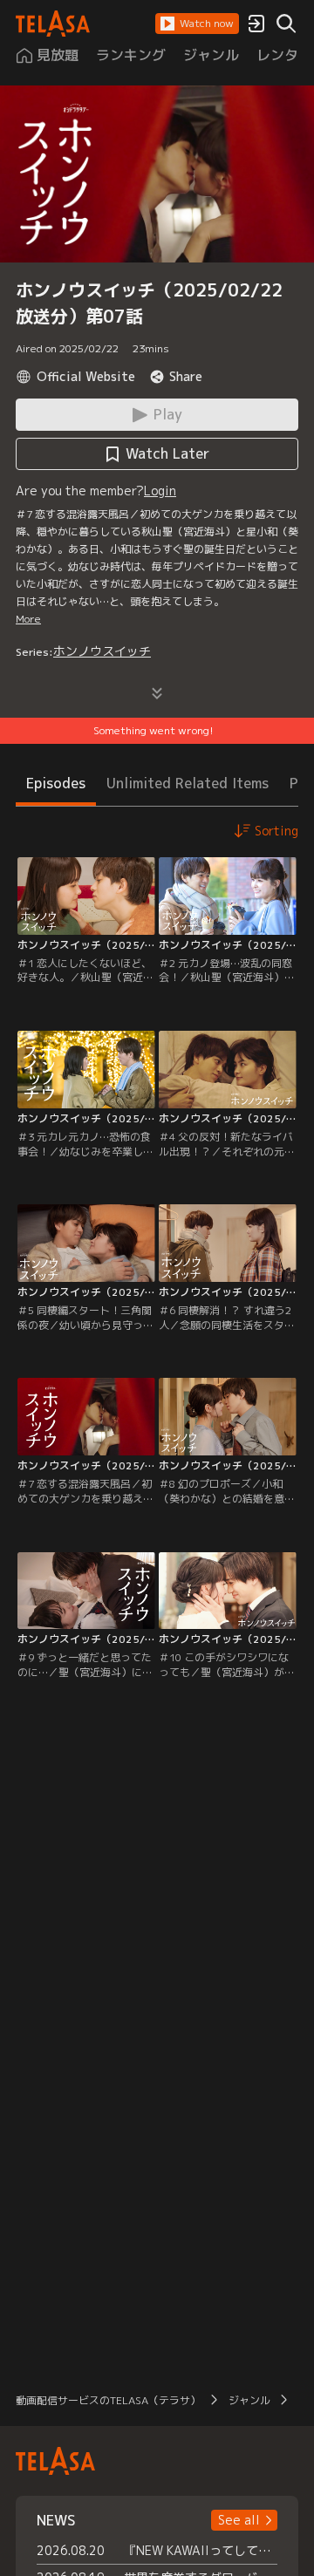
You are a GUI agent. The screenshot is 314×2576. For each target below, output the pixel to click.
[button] (197, 24)
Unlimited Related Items (188, 783)
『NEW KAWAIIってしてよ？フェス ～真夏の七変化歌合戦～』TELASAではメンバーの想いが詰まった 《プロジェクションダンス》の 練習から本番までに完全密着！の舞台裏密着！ (201, 2550)
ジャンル (249, 2400)
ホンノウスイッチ (102, 651)
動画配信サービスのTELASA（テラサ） (108, 2400)
